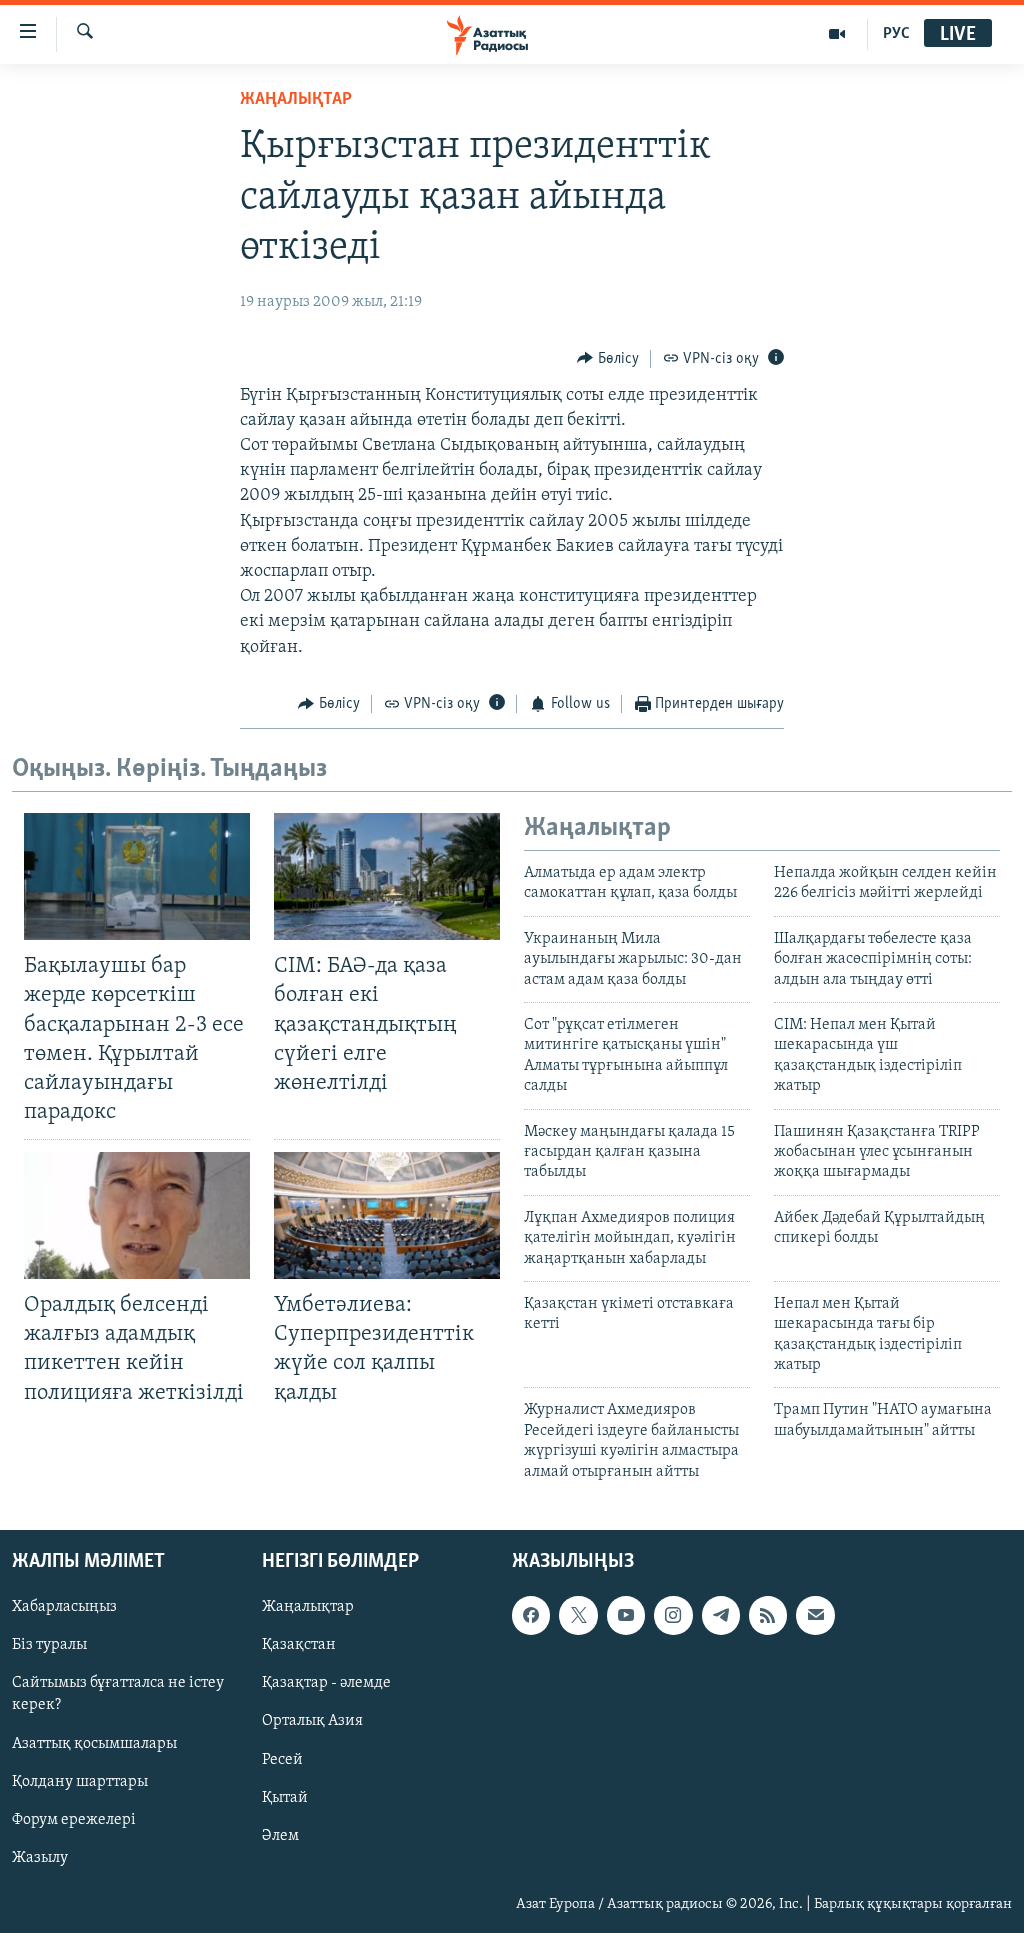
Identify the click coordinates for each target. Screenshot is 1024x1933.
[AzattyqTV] (837, 34)
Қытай (285, 1798)
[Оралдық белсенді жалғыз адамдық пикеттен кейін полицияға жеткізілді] (137, 1215)
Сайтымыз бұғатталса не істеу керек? (118, 1694)
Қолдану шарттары (80, 1782)
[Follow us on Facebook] (531, 1615)
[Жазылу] (815, 1615)
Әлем (280, 1836)
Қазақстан (299, 1645)
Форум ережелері (74, 1820)
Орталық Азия (312, 1722)
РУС (896, 34)
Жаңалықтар (308, 1607)
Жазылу (40, 1858)
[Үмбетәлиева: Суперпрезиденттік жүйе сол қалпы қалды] (387, 1215)
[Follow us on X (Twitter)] (578, 1615)
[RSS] (768, 1615)
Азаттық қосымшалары (94, 1744)
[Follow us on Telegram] (721, 1615)
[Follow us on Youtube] (626, 1615)
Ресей (282, 1760)
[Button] (608, 359)
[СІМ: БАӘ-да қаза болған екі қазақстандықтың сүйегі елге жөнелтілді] (387, 876)
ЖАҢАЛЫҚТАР (296, 100)
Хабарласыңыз (64, 1607)
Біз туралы (49, 1645)
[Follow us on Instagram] (673, 1615)
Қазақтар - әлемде (326, 1683)
